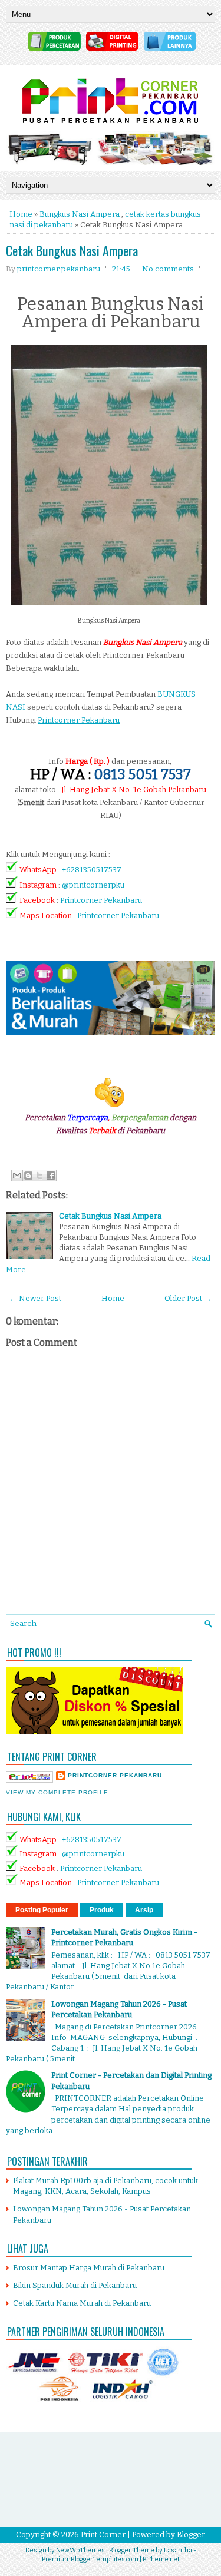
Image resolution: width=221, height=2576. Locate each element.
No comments (168, 269)
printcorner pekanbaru (115, 1775)
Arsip (144, 1910)
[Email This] (17, 1176)
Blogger (191, 2534)
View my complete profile (57, 1792)
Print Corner (103, 2534)
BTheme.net (161, 2559)
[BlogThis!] (28, 1176)
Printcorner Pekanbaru (101, 900)
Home (21, 214)
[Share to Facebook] (51, 1176)
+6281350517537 (92, 870)
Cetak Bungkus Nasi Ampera (72, 250)
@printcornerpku (93, 885)
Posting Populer (42, 1910)
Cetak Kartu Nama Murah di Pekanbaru (82, 2303)
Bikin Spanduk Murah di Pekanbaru (75, 2285)
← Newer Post (35, 1298)
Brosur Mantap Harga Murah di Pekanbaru (89, 2268)
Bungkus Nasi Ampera (80, 214)
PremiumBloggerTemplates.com (90, 2559)
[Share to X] (39, 1176)
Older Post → (188, 1298)
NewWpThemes (80, 2550)
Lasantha (178, 2550)
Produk (102, 1910)
